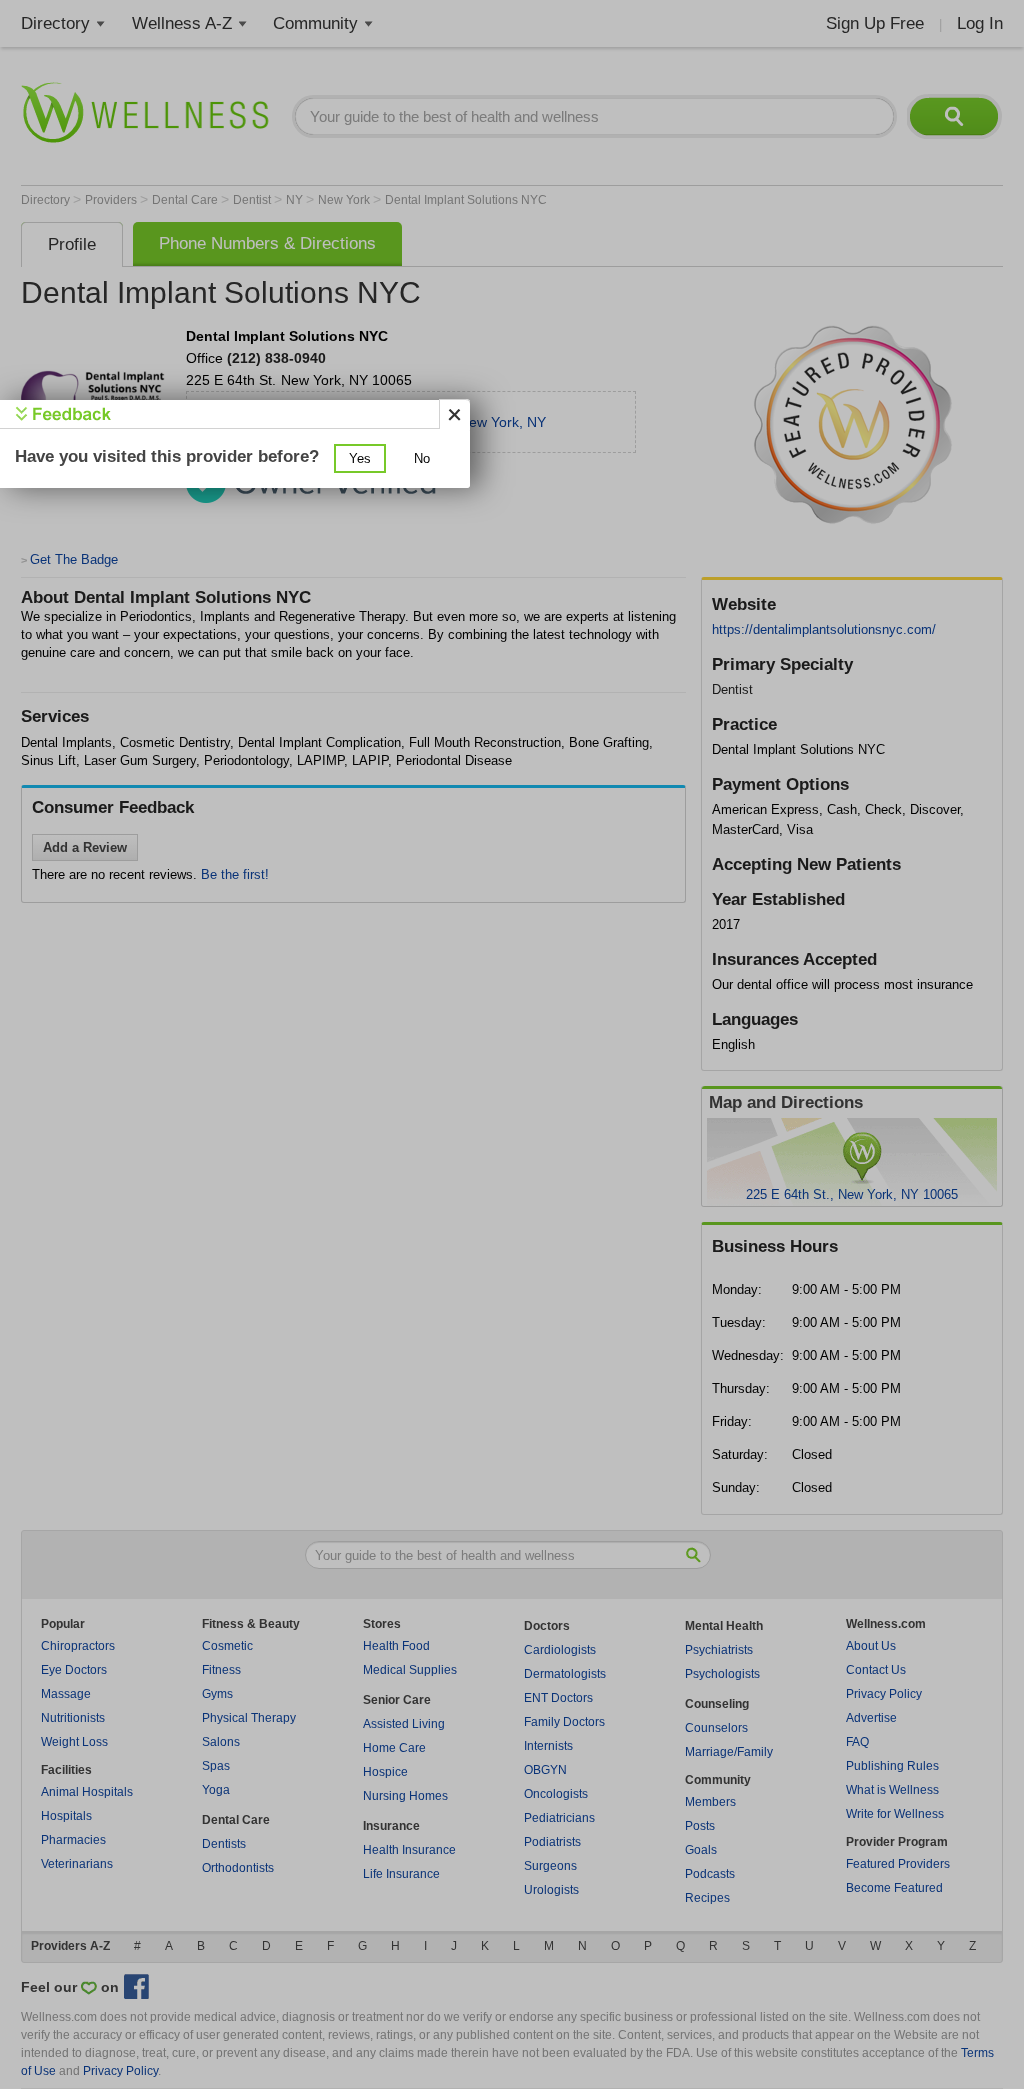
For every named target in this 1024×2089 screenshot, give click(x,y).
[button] (360, 458)
